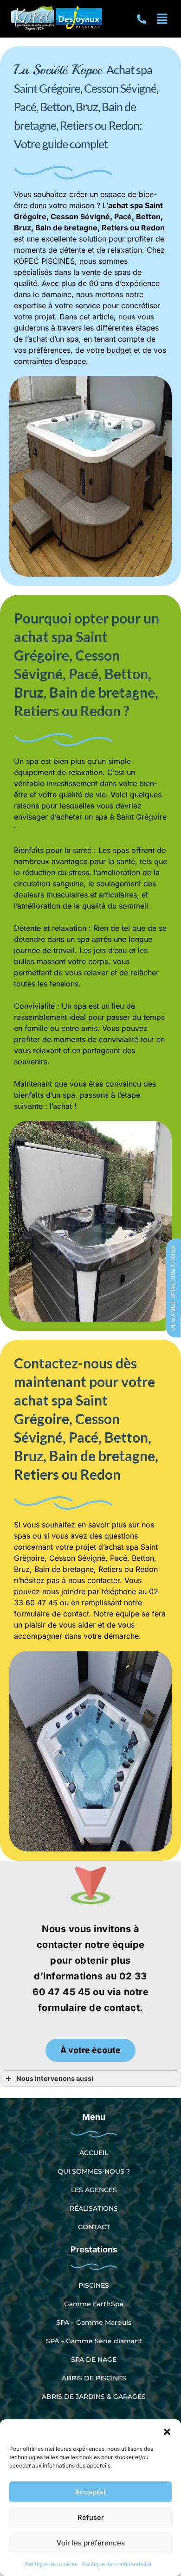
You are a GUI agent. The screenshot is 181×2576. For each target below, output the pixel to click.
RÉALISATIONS (94, 2208)
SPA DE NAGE (94, 2360)
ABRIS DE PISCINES (94, 2378)
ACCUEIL (94, 2153)
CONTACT (94, 2227)
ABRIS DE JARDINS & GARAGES (94, 2397)
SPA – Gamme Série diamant (94, 2341)
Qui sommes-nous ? (94, 2171)
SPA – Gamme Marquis (94, 2322)
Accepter (90, 2492)
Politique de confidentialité (117, 2564)
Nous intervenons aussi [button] (55, 2078)
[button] (167, 2431)
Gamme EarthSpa (94, 2304)
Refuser (91, 2517)
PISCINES (94, 2285)
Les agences (94, 2190)
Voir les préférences (91, 2543)
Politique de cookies (51, 2564)
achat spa (126, 205)
